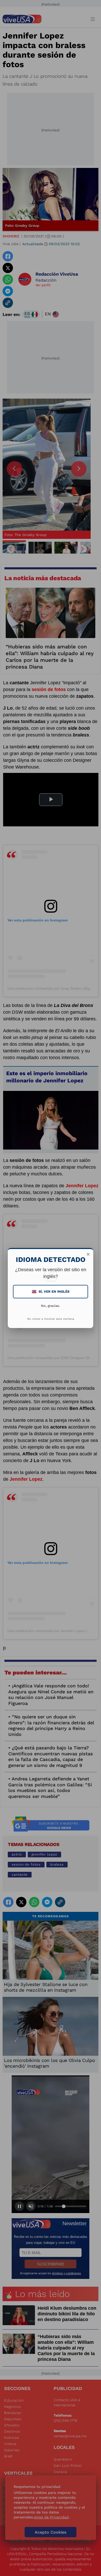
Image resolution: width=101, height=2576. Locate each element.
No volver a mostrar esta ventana (51, 1319)
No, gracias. (51, 1306)
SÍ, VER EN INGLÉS (51, 1291)
